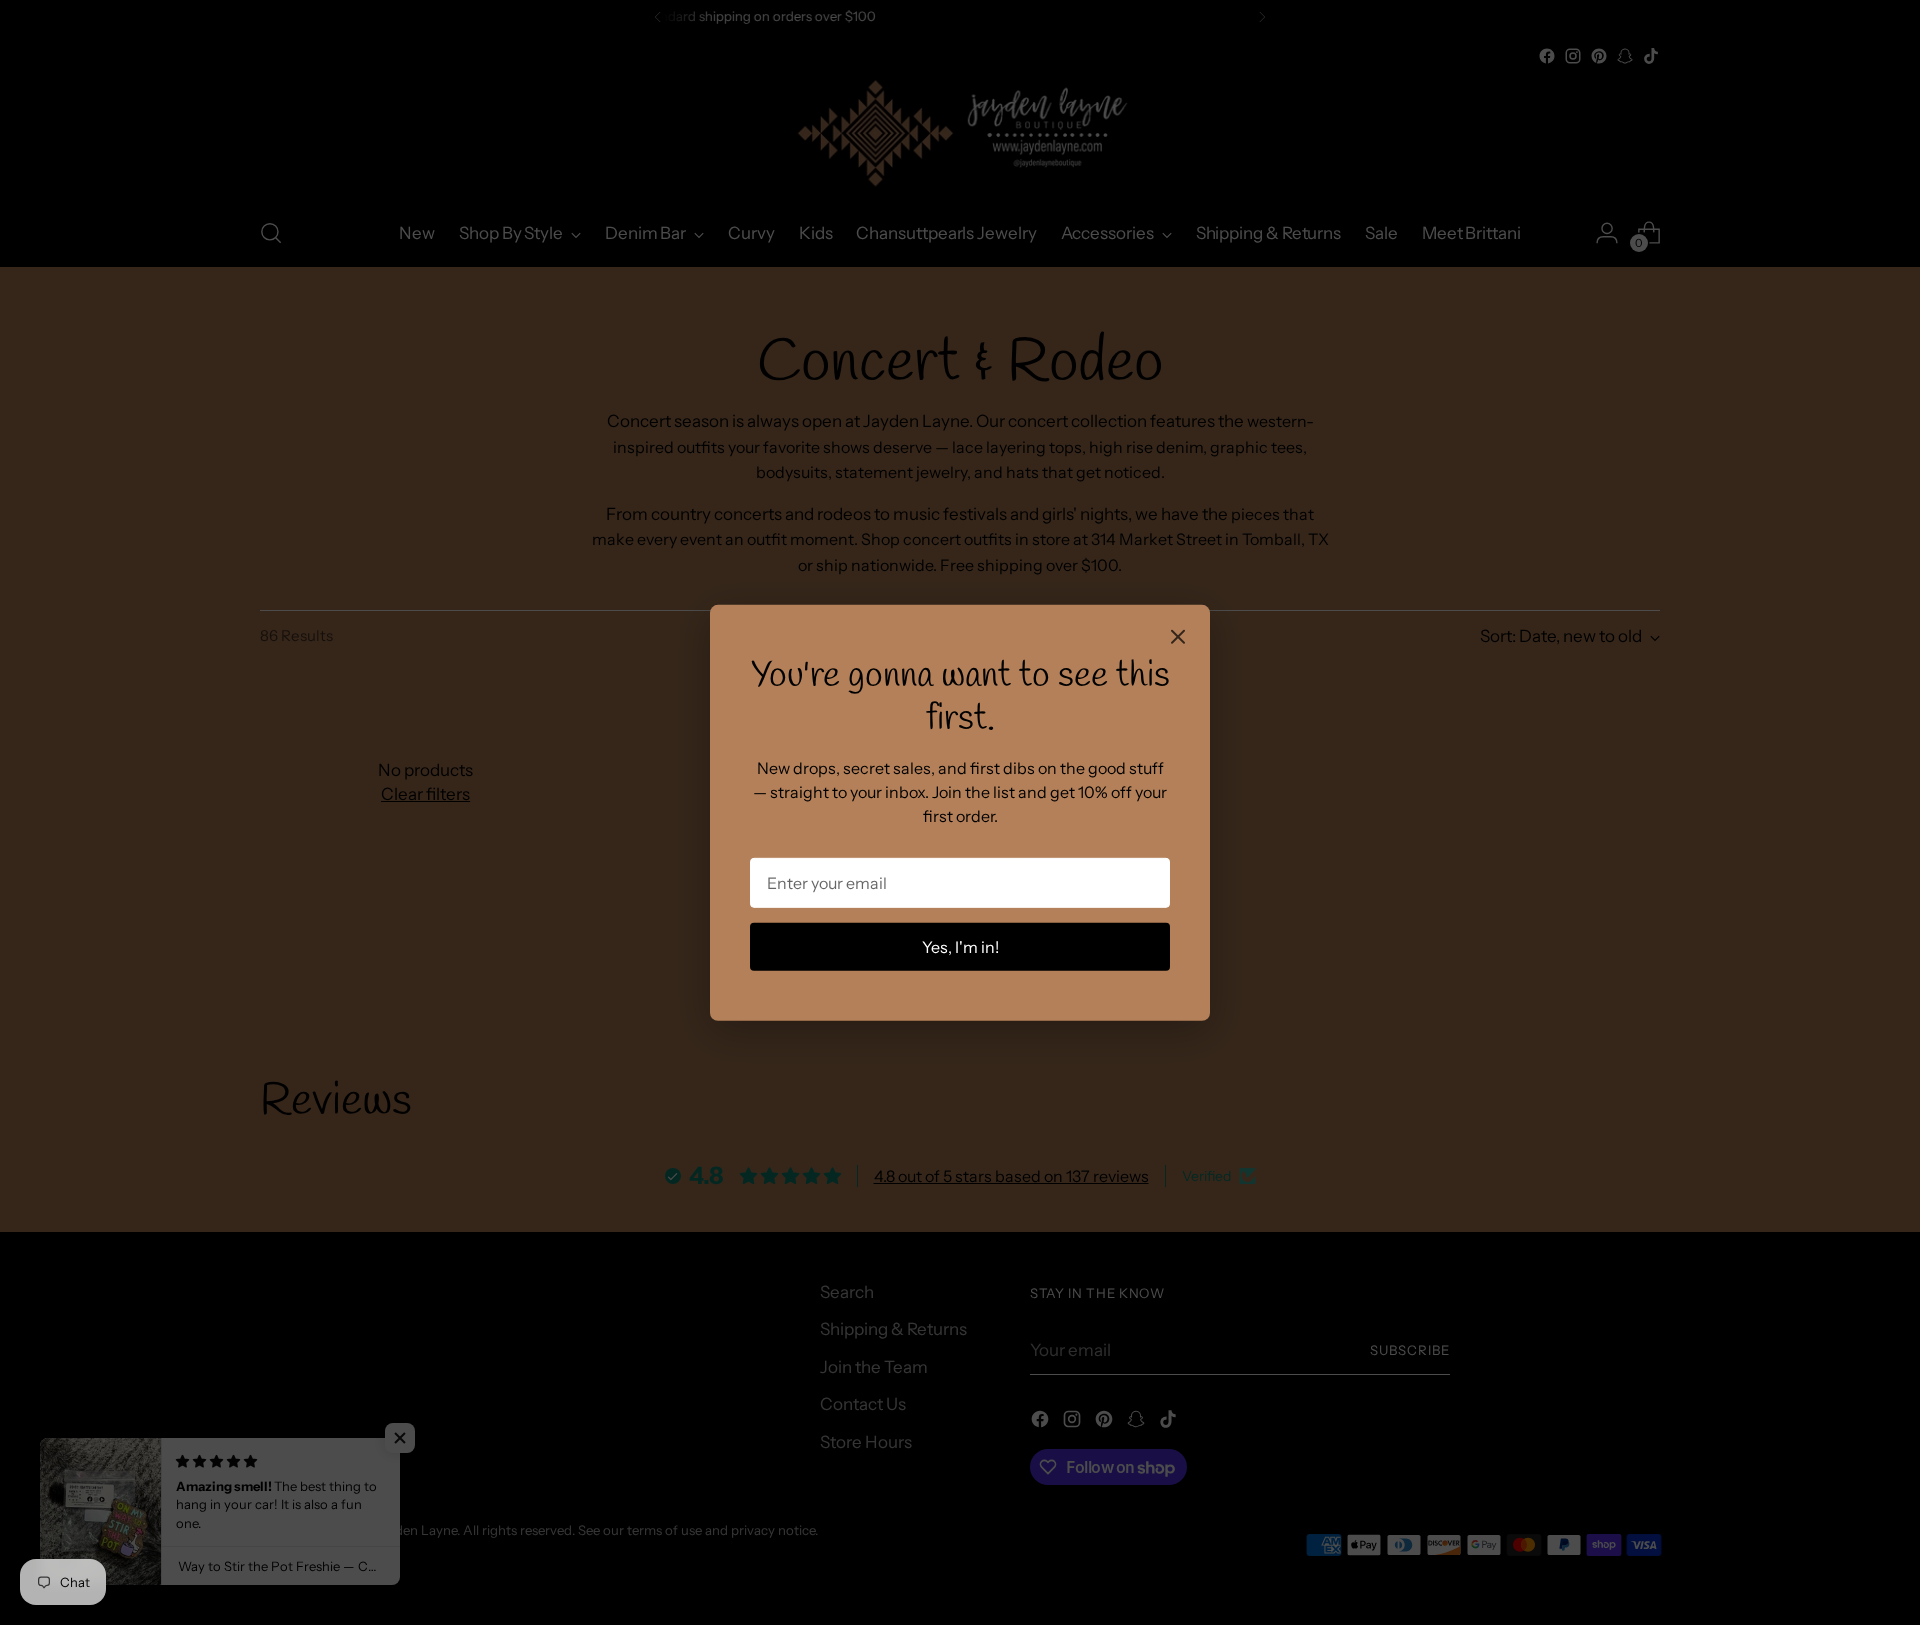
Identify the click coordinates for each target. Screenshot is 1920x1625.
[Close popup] (1178, 638)
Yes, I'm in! (960, 947)
